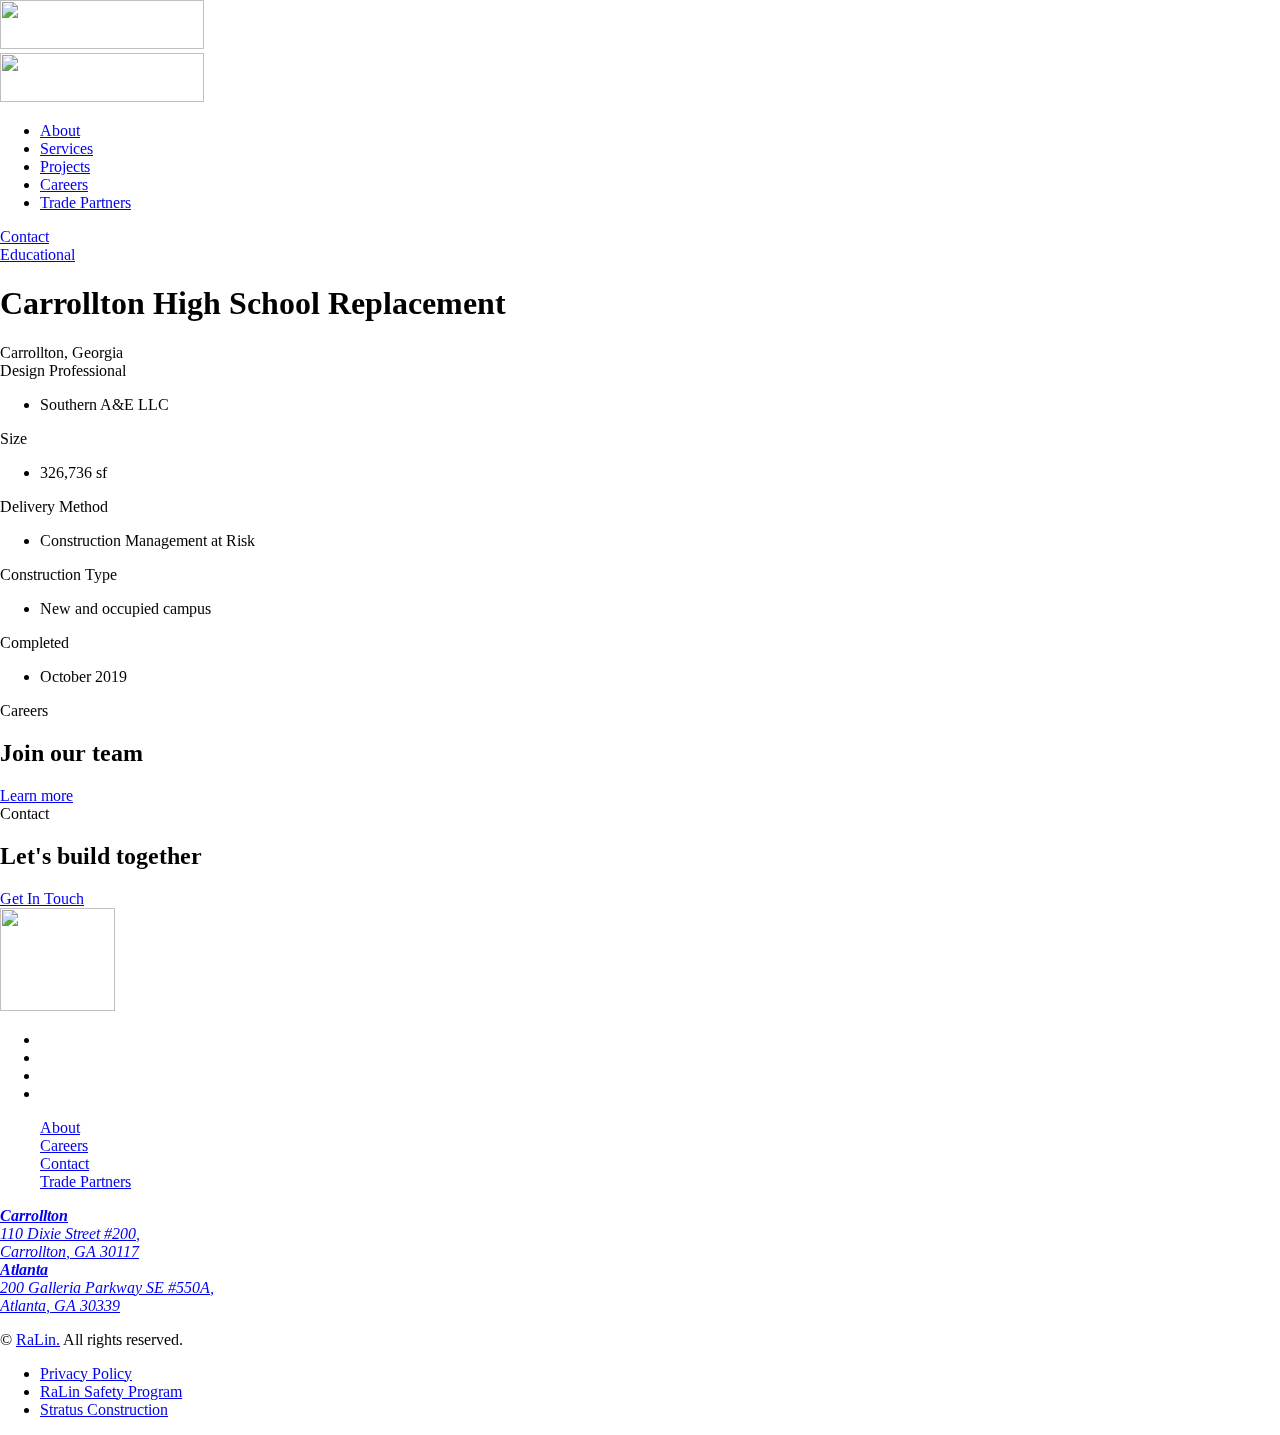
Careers (64, 184)
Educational (37, 254)
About (60, 130)
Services (66, 148)
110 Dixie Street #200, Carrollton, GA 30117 (70, 1233)
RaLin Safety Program (111, 1391)
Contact (64, 1163)
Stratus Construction (104, 1409)
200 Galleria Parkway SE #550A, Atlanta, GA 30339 (107, 1287)
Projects (65, 166)
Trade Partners (85, 202)
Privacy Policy (86, 1373)
